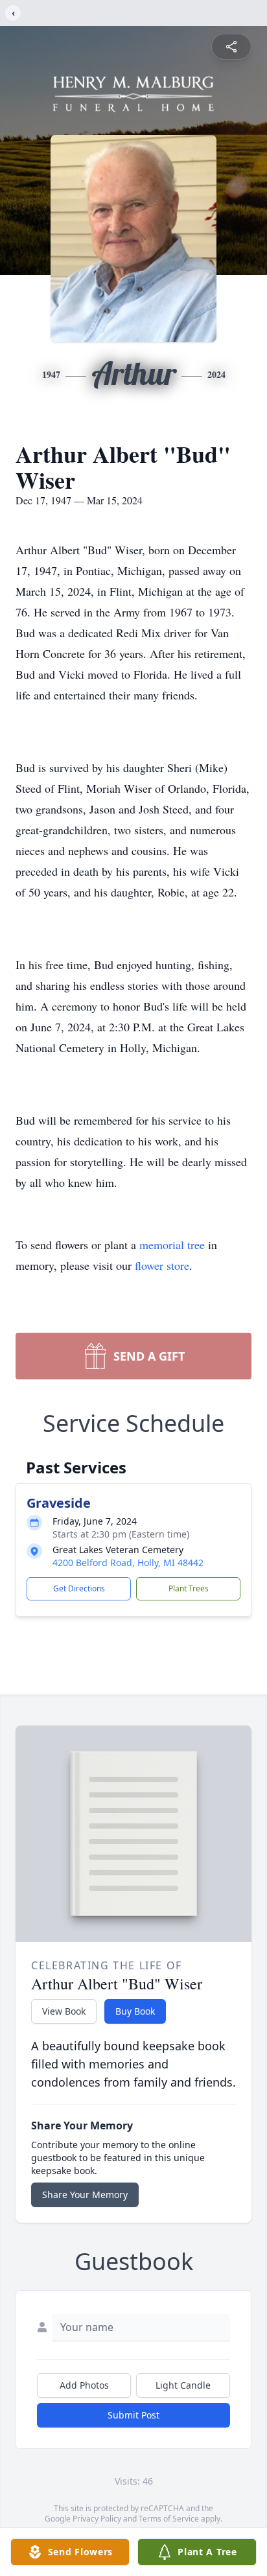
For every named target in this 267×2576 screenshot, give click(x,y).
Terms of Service (169, 2519)
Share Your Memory (85, 2195)
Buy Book (135, 2011)
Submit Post (133, 2415)
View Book (64, 2011)
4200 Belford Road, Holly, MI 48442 (128, 1563)
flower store (162, 1265)
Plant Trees (189, 1588)
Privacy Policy (97, 2519)
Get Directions (79, 1588)
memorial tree (172, 1245)
